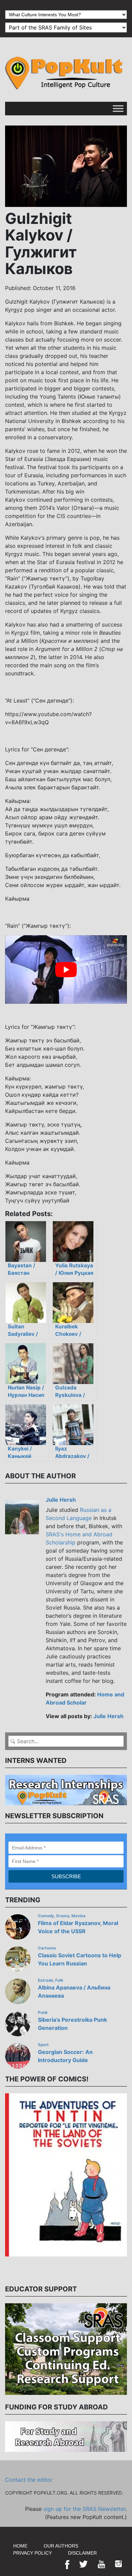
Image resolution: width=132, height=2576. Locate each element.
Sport (43, 2045)
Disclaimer (82, 2553)
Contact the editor (29, 2480)
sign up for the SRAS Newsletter (84, 2509)
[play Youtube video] (66, 969)
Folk (59, 1980)
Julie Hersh (61, 1500)
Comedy (46, 1916)
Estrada (46, 1980)
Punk (43, 2013)
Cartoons (47, 1948)
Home (20, 2546)
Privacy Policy (32, 2553)
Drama (63, 1916)
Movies (79, 1916)
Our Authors (61, 2546)
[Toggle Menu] (118, 108)
